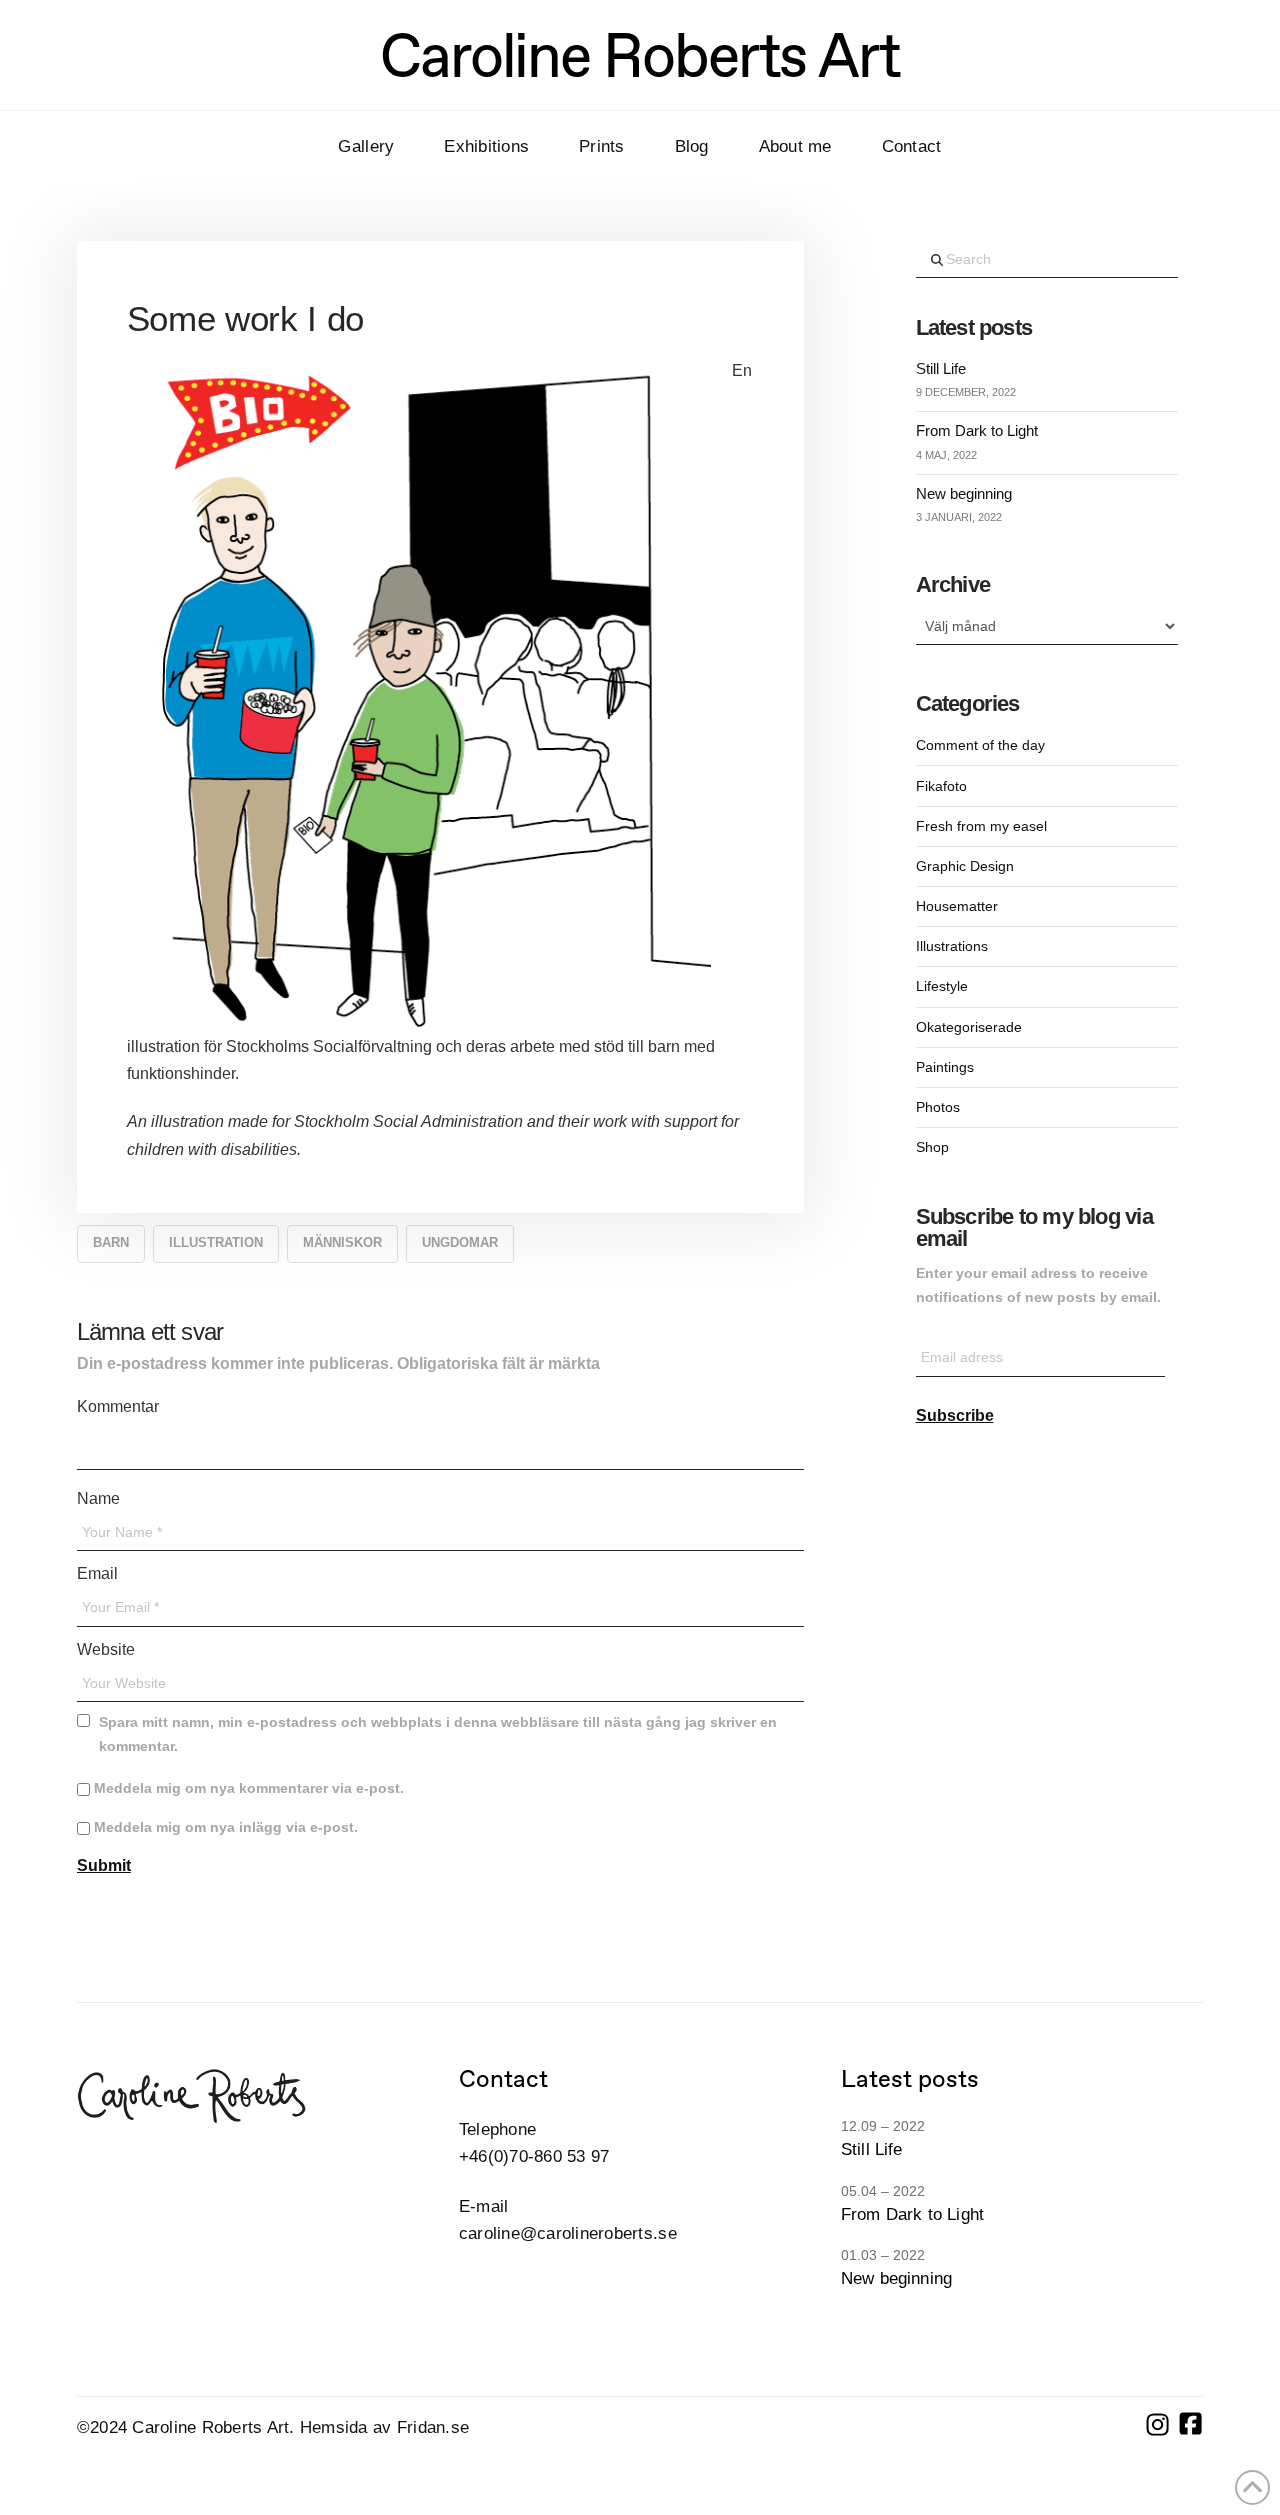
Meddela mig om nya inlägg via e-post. (226, 1827)
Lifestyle (942, 986)
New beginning (964, 493)
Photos (938, 1107)
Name (102, 1498)
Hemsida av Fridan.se (384, 2427)
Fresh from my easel (981, 826)
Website (106, 1649)
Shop (932, 1147)
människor (342, 1242)
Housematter (957, 906)
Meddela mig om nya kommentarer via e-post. (249, 1788)
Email (101, 1573)
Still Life (941, 368)
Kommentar (121, 1406)
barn (111, 1242)
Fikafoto (941, 786)
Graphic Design (965, 866)
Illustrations (952, 946)
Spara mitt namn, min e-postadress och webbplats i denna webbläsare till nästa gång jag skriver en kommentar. (438, 1734)
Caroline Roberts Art (640, 55)
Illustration (216, 1242)
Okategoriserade (969, 1027)
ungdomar (460, 1242)
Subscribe (955, 1415)
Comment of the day (980, 745)
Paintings (945, 1067)
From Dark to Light (977, 430)
